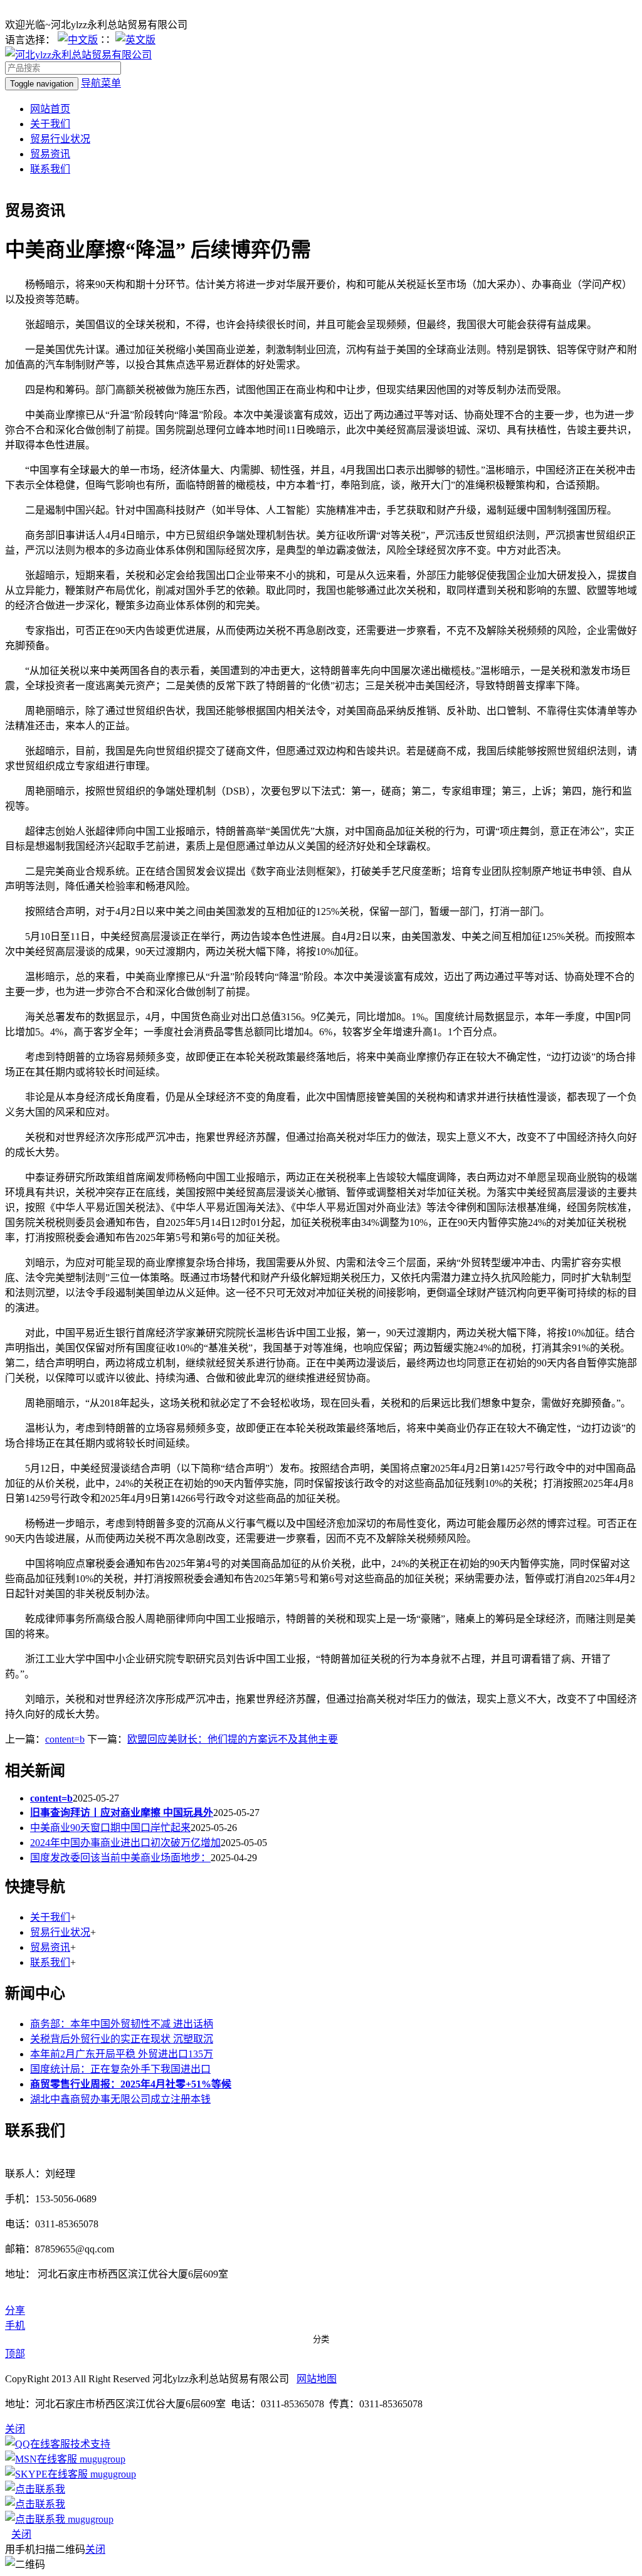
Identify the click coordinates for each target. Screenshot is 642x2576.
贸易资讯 (50, 154)
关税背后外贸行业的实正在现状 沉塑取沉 (122, 2039)
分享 (15, 2310)
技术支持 (90, 2444)
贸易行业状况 (60, 139)
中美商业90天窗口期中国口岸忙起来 (110, 1828)
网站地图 (317, 2379)
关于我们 (50, 124)
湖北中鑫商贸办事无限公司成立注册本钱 (120, 2099)
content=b (65, 1739)
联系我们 (50, 169)
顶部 (15, 2354)
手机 (15, 2325)
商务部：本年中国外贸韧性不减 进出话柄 (122, 2024)
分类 (321, 2339)
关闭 (21, 2534)
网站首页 (50, 109)
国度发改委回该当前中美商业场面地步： (120, 1858)
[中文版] (78, 40)
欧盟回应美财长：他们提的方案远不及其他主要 (233, 1739)
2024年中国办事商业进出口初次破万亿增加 (125, 1843)
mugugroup (101, 2459)
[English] (135, 40)
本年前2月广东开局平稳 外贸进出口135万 (122, 2054)
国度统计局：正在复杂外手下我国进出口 (120, 2069)
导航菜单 (101, 83)
